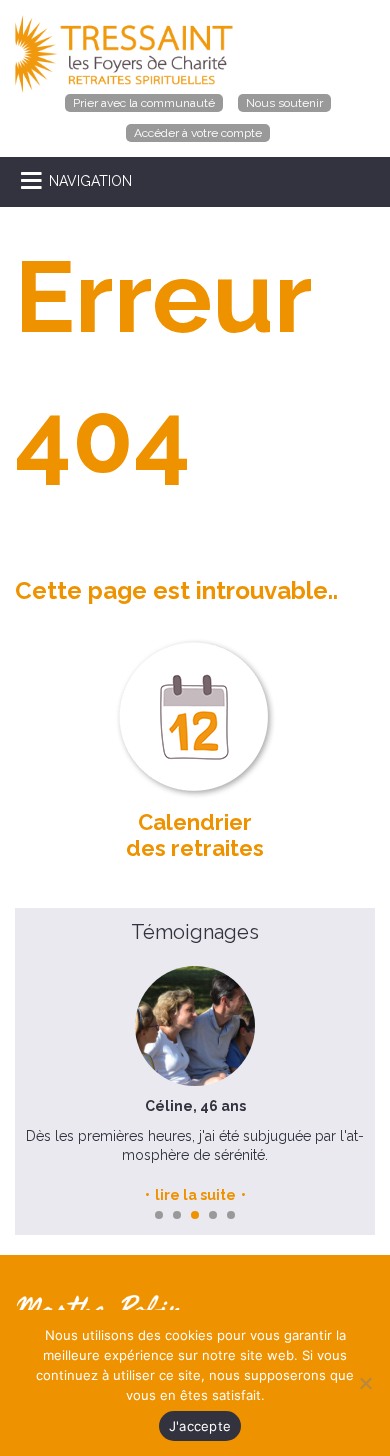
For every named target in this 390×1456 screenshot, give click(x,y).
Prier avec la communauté (144, 103)
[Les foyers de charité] (124, 53)
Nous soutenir (284, 103)
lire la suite (195, 1195)
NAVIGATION (90, 181)
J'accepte (200, 1426)
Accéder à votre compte (198, 133)
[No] (365, 1383)
